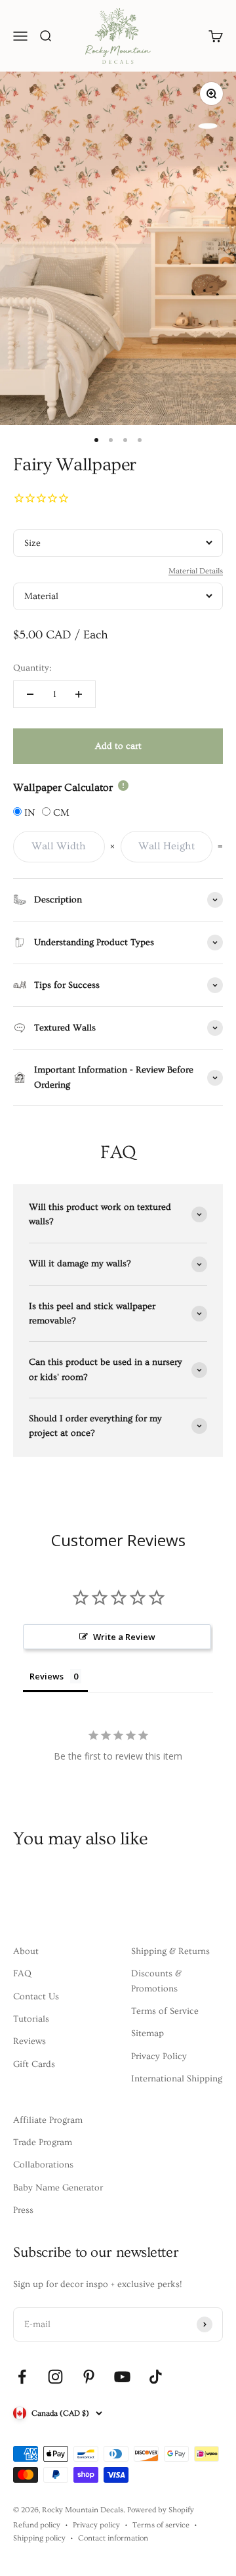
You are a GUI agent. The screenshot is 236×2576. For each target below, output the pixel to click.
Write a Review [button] (124, 1637)
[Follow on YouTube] (122, 2377)
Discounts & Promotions (156, 1981)
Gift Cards (34, 2064)
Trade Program (43, 2143)
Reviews (29, 2041)
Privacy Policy (159, 2056)
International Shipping (177, 2079)
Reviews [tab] (47, 1676)
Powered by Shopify (161, 2510)
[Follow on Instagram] (55, 2377)
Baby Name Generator (58, 2188)
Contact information (113, 2538)
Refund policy (37, 2525)
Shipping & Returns (170, 1951)
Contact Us (36, 1997)
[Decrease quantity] (30, 694)
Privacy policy (96, 2525)
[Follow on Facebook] (22, 2377)
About (26, 1951)
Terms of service (161, 2525)
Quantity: (32, 668)
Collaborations (43, 2165)
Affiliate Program (48, 2120)
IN (28, 813)
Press (23, 2210)
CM (60, 813)
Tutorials (31, 2019)
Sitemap (147, 2033)
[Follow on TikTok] (156, 2377)
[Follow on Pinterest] (89, 2377)
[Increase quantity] (79, 694)
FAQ (22, 1974)
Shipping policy (39, 2538)
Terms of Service (165, 2011)
